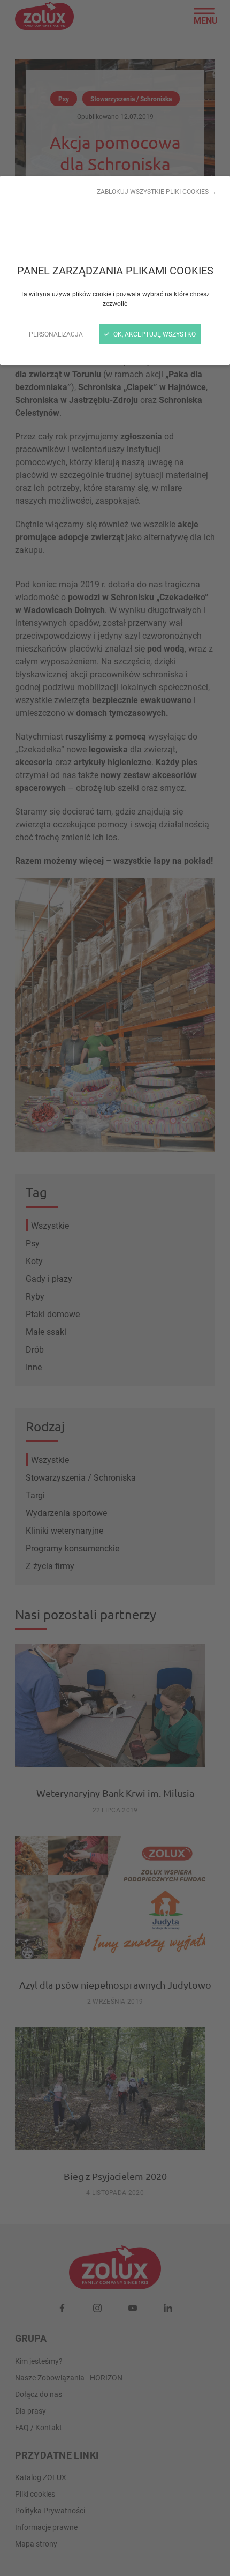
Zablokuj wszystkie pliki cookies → (157, 191)
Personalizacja (56, 334)
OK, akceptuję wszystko (154, 334)
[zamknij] (115, 1288)
